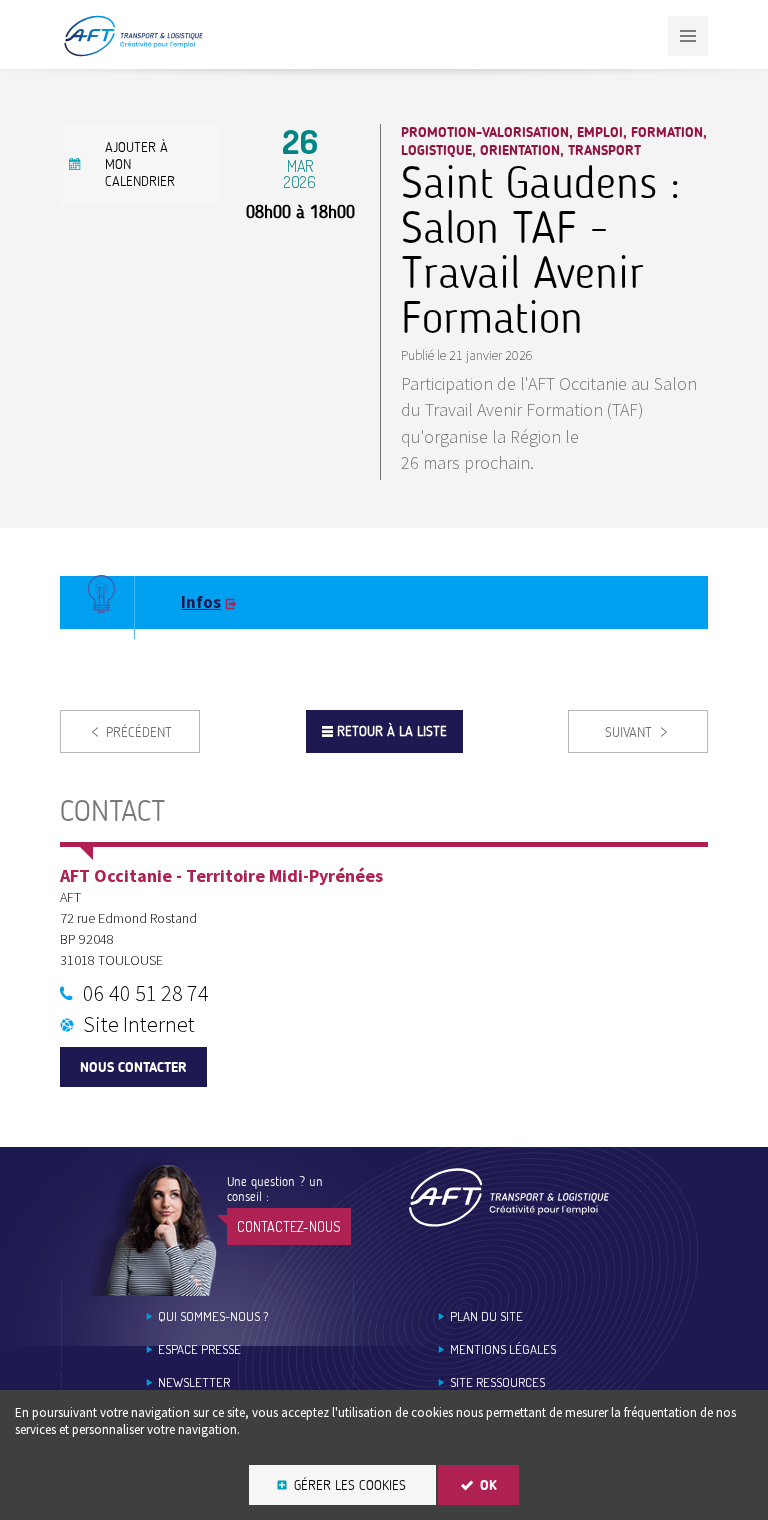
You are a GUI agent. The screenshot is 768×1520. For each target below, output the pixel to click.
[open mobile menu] (688, 36)
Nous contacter (133, 1067)
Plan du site (486, 1316)
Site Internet (139, 1024)
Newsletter (194, 1382)
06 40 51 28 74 (146, 993)
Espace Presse (199, 1349)
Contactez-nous (289, 1226)
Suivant (628, 732)
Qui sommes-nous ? (213, 1316)
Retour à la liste (392, 731)
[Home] (509, 1197)
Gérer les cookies (350, 1485)
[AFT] (133, 52)
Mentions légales (503, 1349)
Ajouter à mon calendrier (140, 164)
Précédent (139, 732)
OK (488, 1485)
